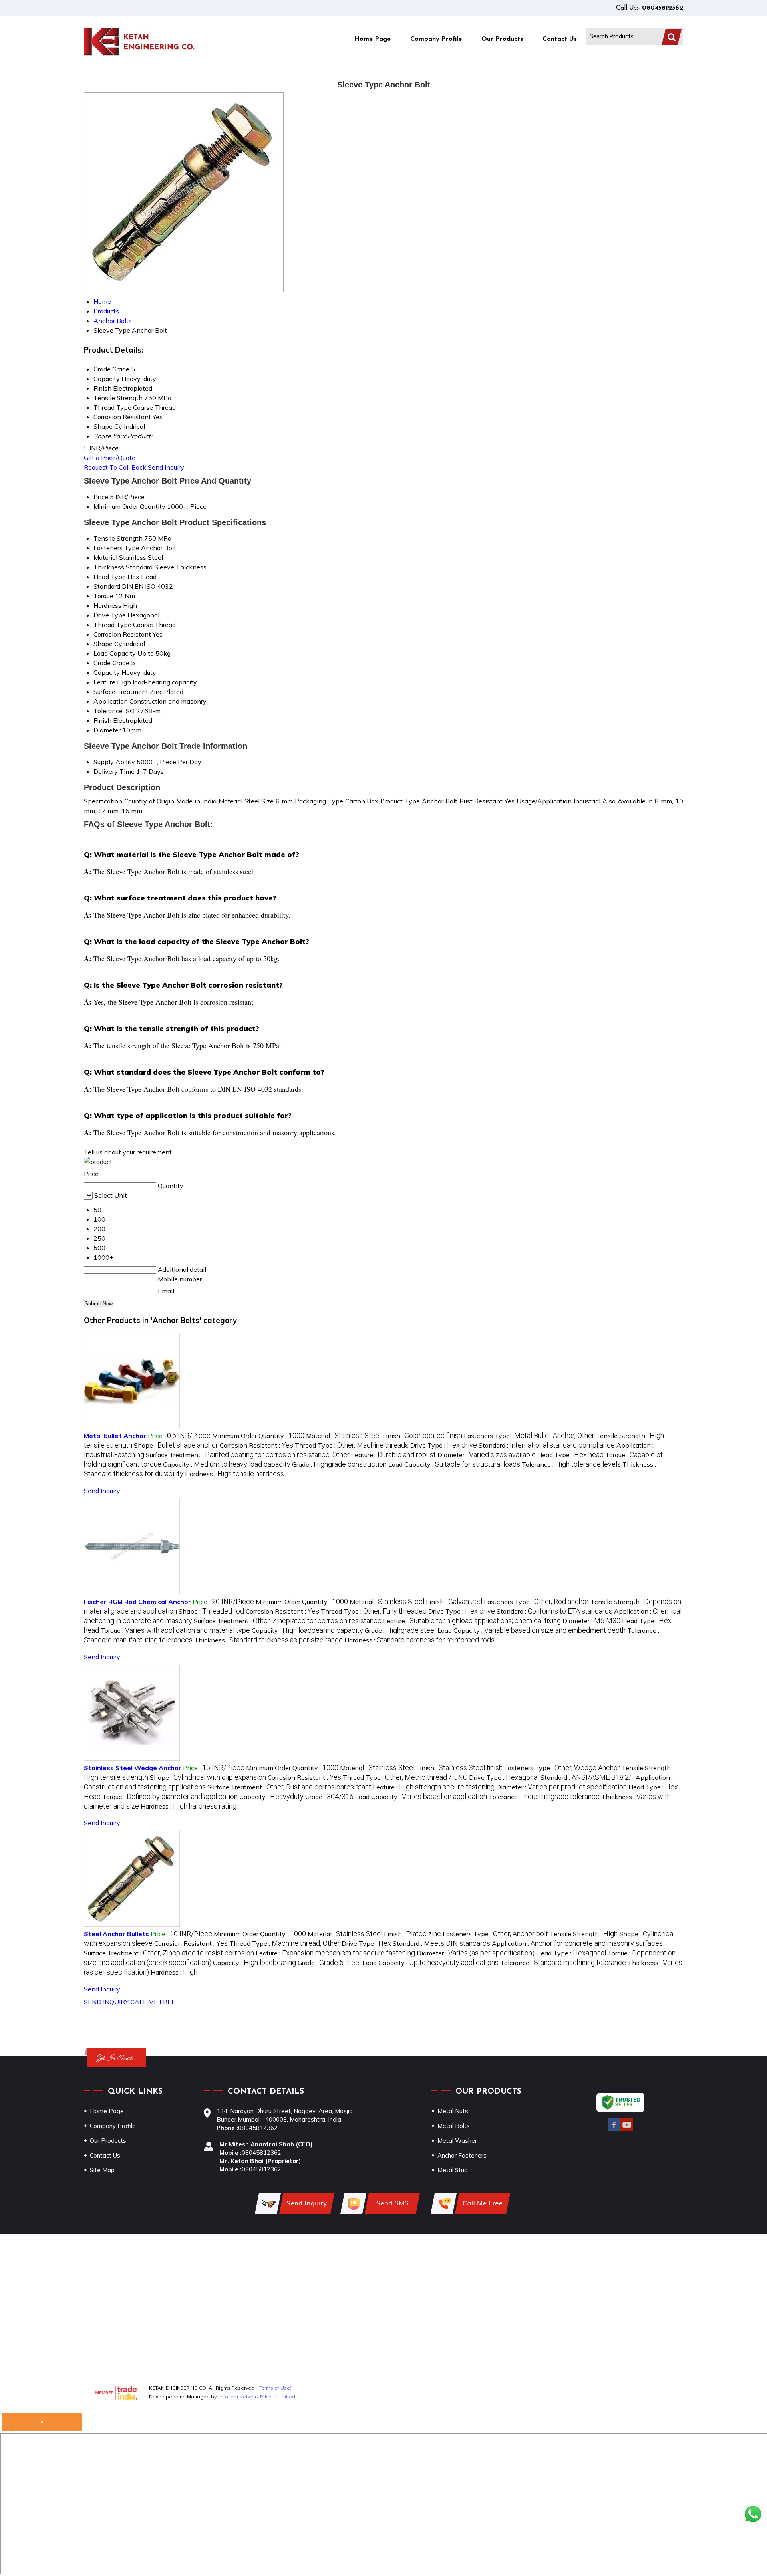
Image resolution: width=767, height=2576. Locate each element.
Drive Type (110, 615)
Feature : (393, 1455)
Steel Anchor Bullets (116, 1934)
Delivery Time (114, 771)
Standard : (547, 1445)
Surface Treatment (121, 692)
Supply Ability (114, 762)
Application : (577, 1943)
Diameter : (487, 1455)
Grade (102, 663)
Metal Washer (457, 2141)
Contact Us (560, 39)
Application (111, 701)
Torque (103, 596)
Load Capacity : (454, 1464)
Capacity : (227, 1464)
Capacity (107, 672)
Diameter (107, 730)
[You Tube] (627, 2130)
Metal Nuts (453, 2111)
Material (105, 557)
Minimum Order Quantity (129, 506)
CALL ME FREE (153, 2002)
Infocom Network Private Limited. (258, 2397)
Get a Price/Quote (110, 458)
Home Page (372, 39)
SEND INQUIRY (106, 2002)
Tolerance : (571, 1464)
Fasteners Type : (529, 1436)
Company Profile (436, 39)
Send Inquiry (166, 467)
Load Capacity (115, 653)
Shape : (176, 1445)
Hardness (107, 605)
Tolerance (108, 711)
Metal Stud (453, 2170)
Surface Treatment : (248, 1455)
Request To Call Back (115, 467)
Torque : (175, 1630)
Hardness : (234, 1474)
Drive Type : (444, 1445)
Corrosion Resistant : (256, 1445)
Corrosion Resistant (122, 634)
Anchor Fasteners (462, 2155)
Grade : (339, 1464)
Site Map (102, 2170)
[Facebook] (614, 2130)
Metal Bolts (454, 2126)
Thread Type (112, 625)
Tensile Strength (118, 538)
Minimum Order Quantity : (258, 1436)
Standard (107, 586)
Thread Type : (352, 1445)
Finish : (422, 1436)
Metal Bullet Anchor (115, 1436)
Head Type (110, 577)
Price (101, 497)
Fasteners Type (116, 548)
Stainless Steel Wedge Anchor (133, 1768)
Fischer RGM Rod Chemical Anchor (137, 1602)
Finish (102, 720)
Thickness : (268, 1640)
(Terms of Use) (274, 2388)
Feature (104, 682)
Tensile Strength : (584, 1934)
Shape (103, 644)
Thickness (109, 567)
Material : (343, 1436)
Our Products (502, 39)
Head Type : (570, 1455)
